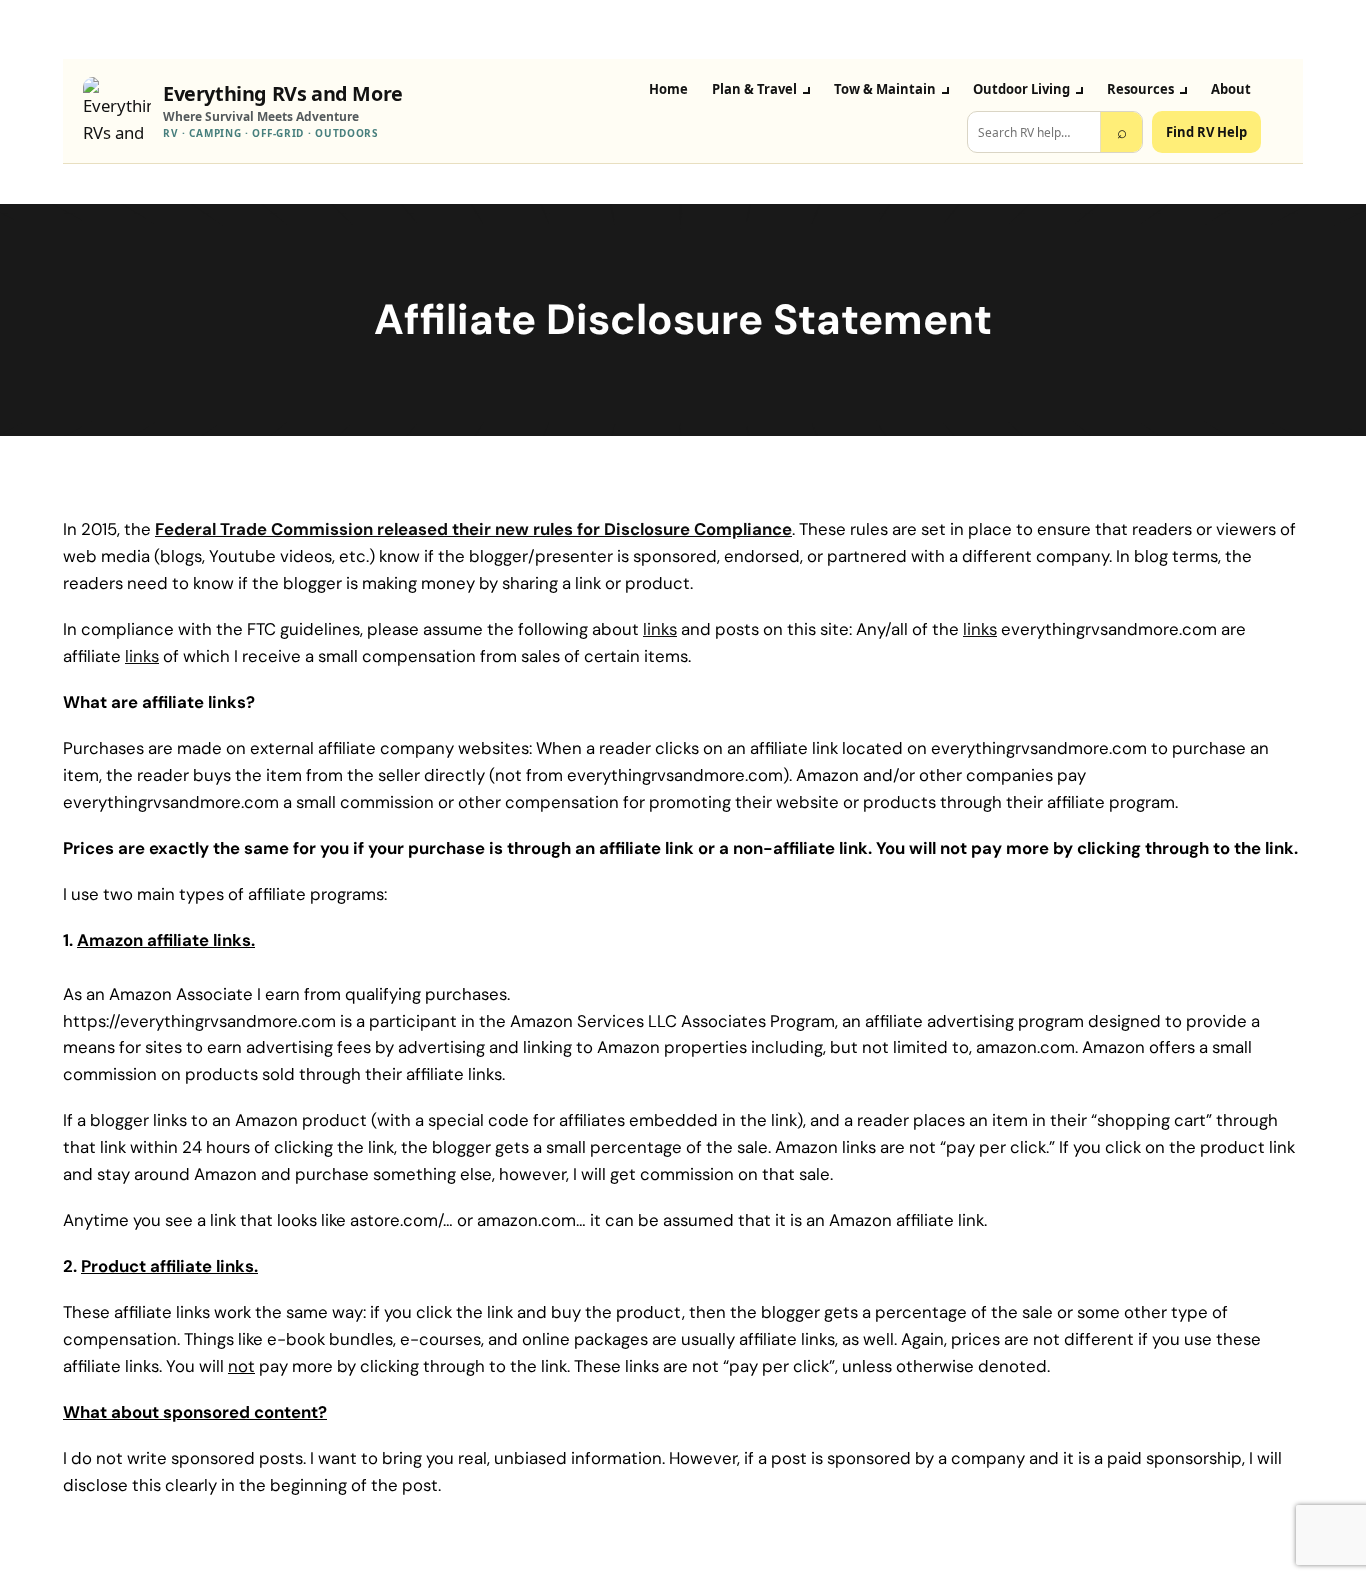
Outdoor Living (1021, 89)
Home (668, 89)
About (1231, 89)
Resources (1140, 89)
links (660, 629)
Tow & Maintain (885, 89)
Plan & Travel (754, 89)
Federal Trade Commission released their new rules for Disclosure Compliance (473, 529)
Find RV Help (1206, 132)
